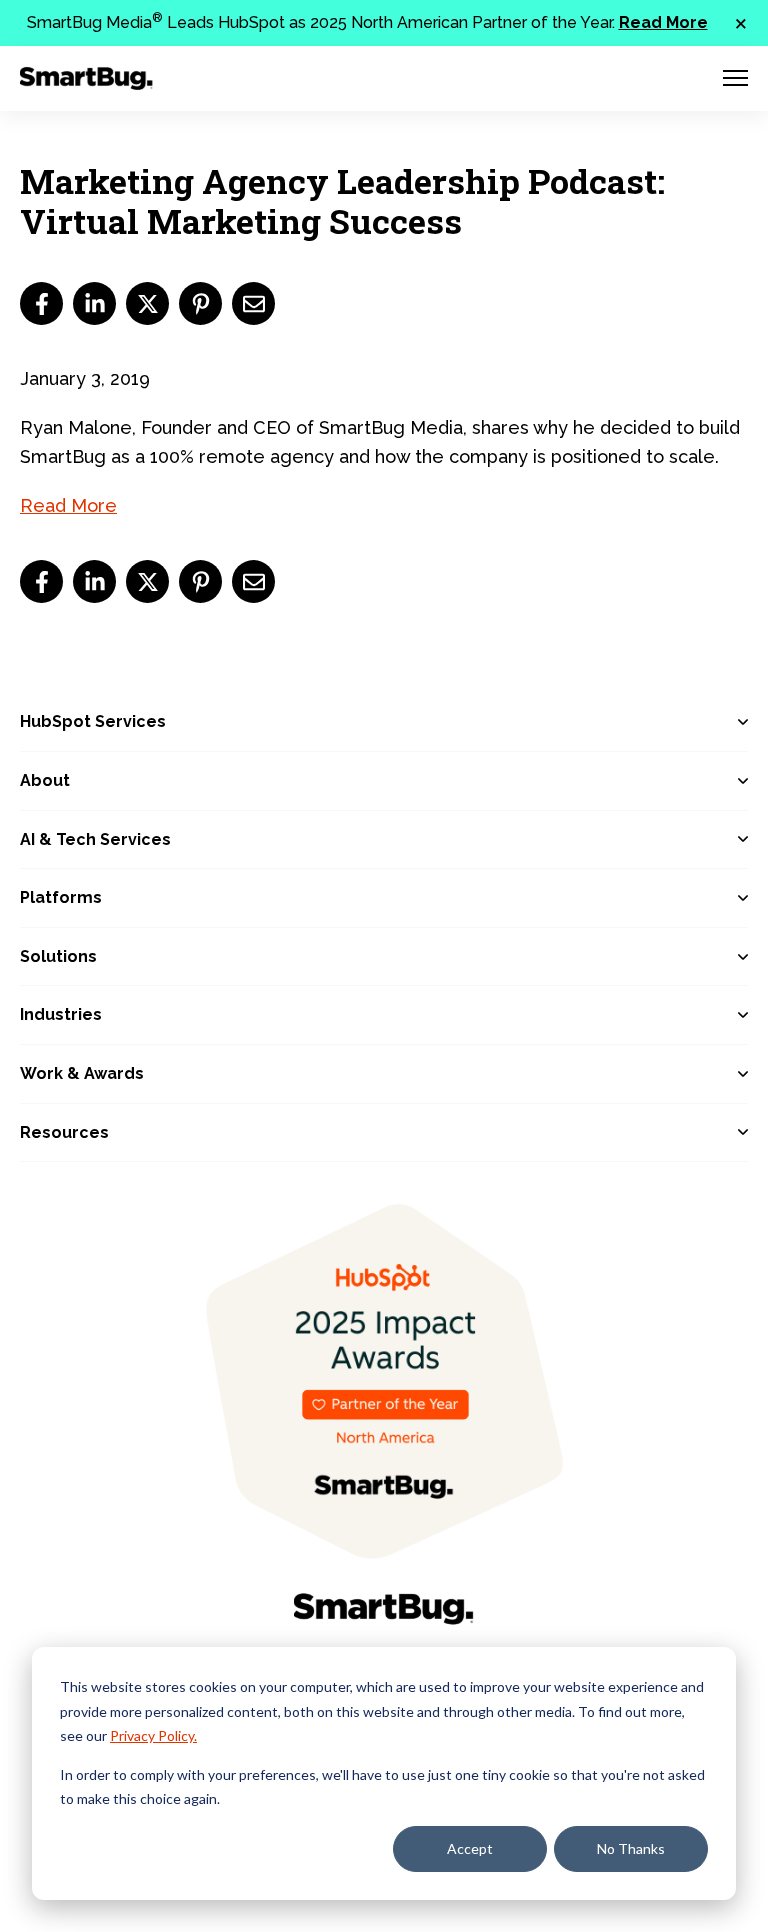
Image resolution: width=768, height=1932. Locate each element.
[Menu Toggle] (735, 78)
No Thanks (631, 1848)
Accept (470, 1848)
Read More (663, 22)
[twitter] (147, 303)
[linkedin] (94, 303)
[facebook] (41, 303)
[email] (253, 303)
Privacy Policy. (153, 1735)
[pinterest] (200, 303)
